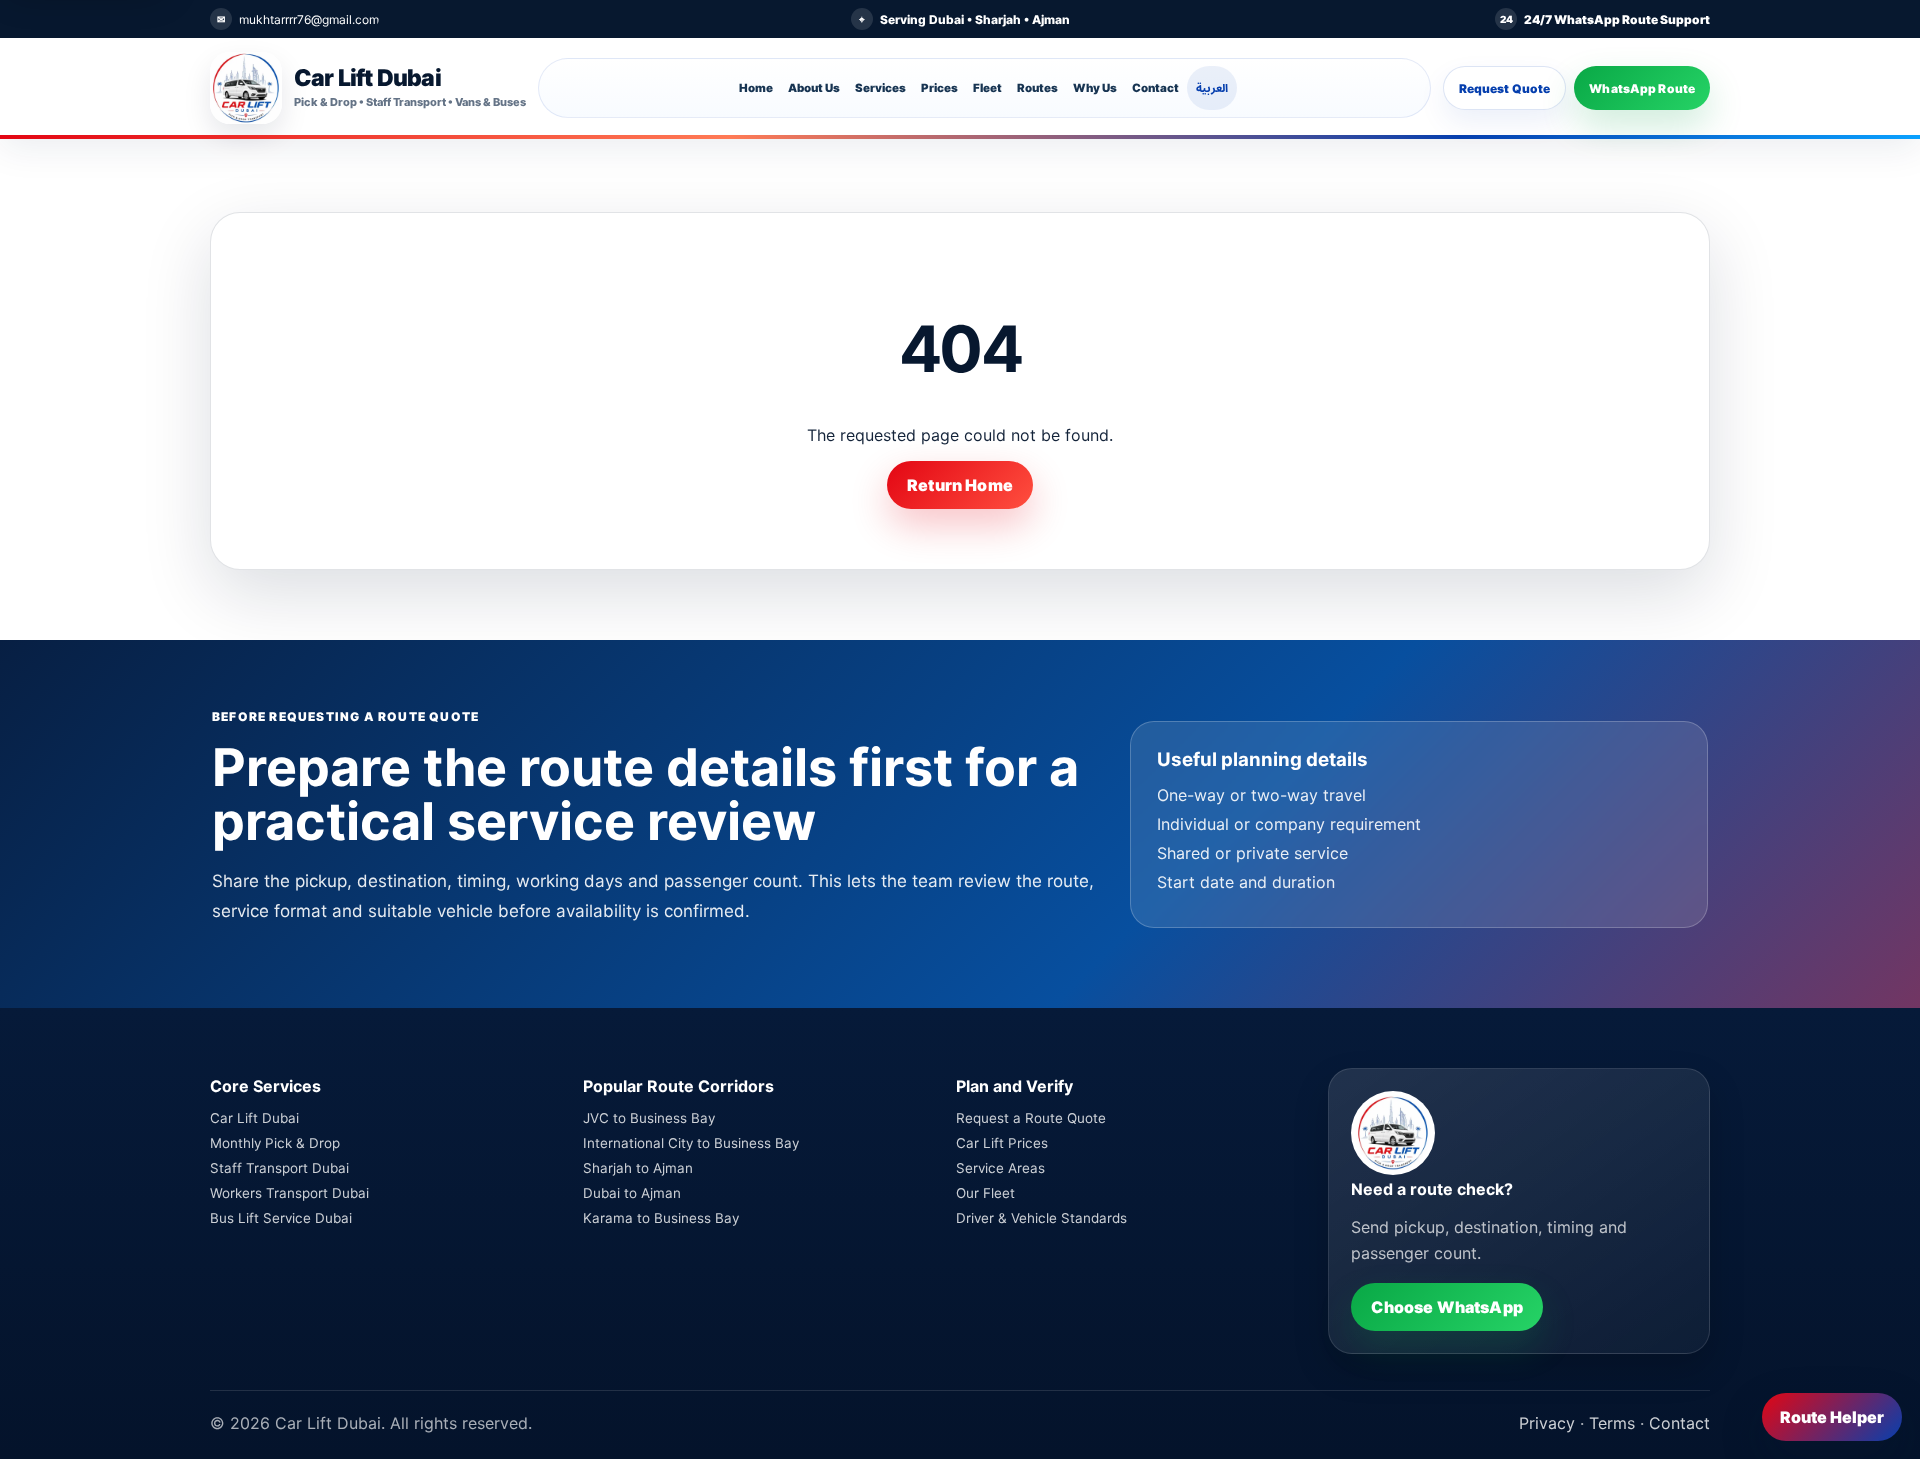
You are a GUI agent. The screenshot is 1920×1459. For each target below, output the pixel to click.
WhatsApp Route (1642, 88)
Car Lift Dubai (254, 1118)
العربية (1212, 88)
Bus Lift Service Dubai (281, 1218)
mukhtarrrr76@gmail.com (309, 19)
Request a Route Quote (1031, 1118)
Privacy (1547, 1423)
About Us (814, 88)
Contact (1155, 88)
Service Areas (1000, 1168)
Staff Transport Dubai (279, 1168)
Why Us (1095, 88)
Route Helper (1832, 1417)
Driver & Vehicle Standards (1041, 1218)
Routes (1037, 88)
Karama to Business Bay (661, 1218)
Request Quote (1505, 88)
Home (756, 88)
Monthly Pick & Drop (275, 1143)
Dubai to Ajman (632, 1193)
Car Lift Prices (1002, 1143)
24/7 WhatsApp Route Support (1617, 19)
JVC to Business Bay (649, 1118)
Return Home (960, 485)
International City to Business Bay (691, 1143)
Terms (1612, 1423)
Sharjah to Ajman (638, 1168)
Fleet (987, 88)
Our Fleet (985, 1193)
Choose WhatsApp (1446, 1307)
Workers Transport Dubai (289, 1193)
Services (880, 88)
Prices (939, 88)
